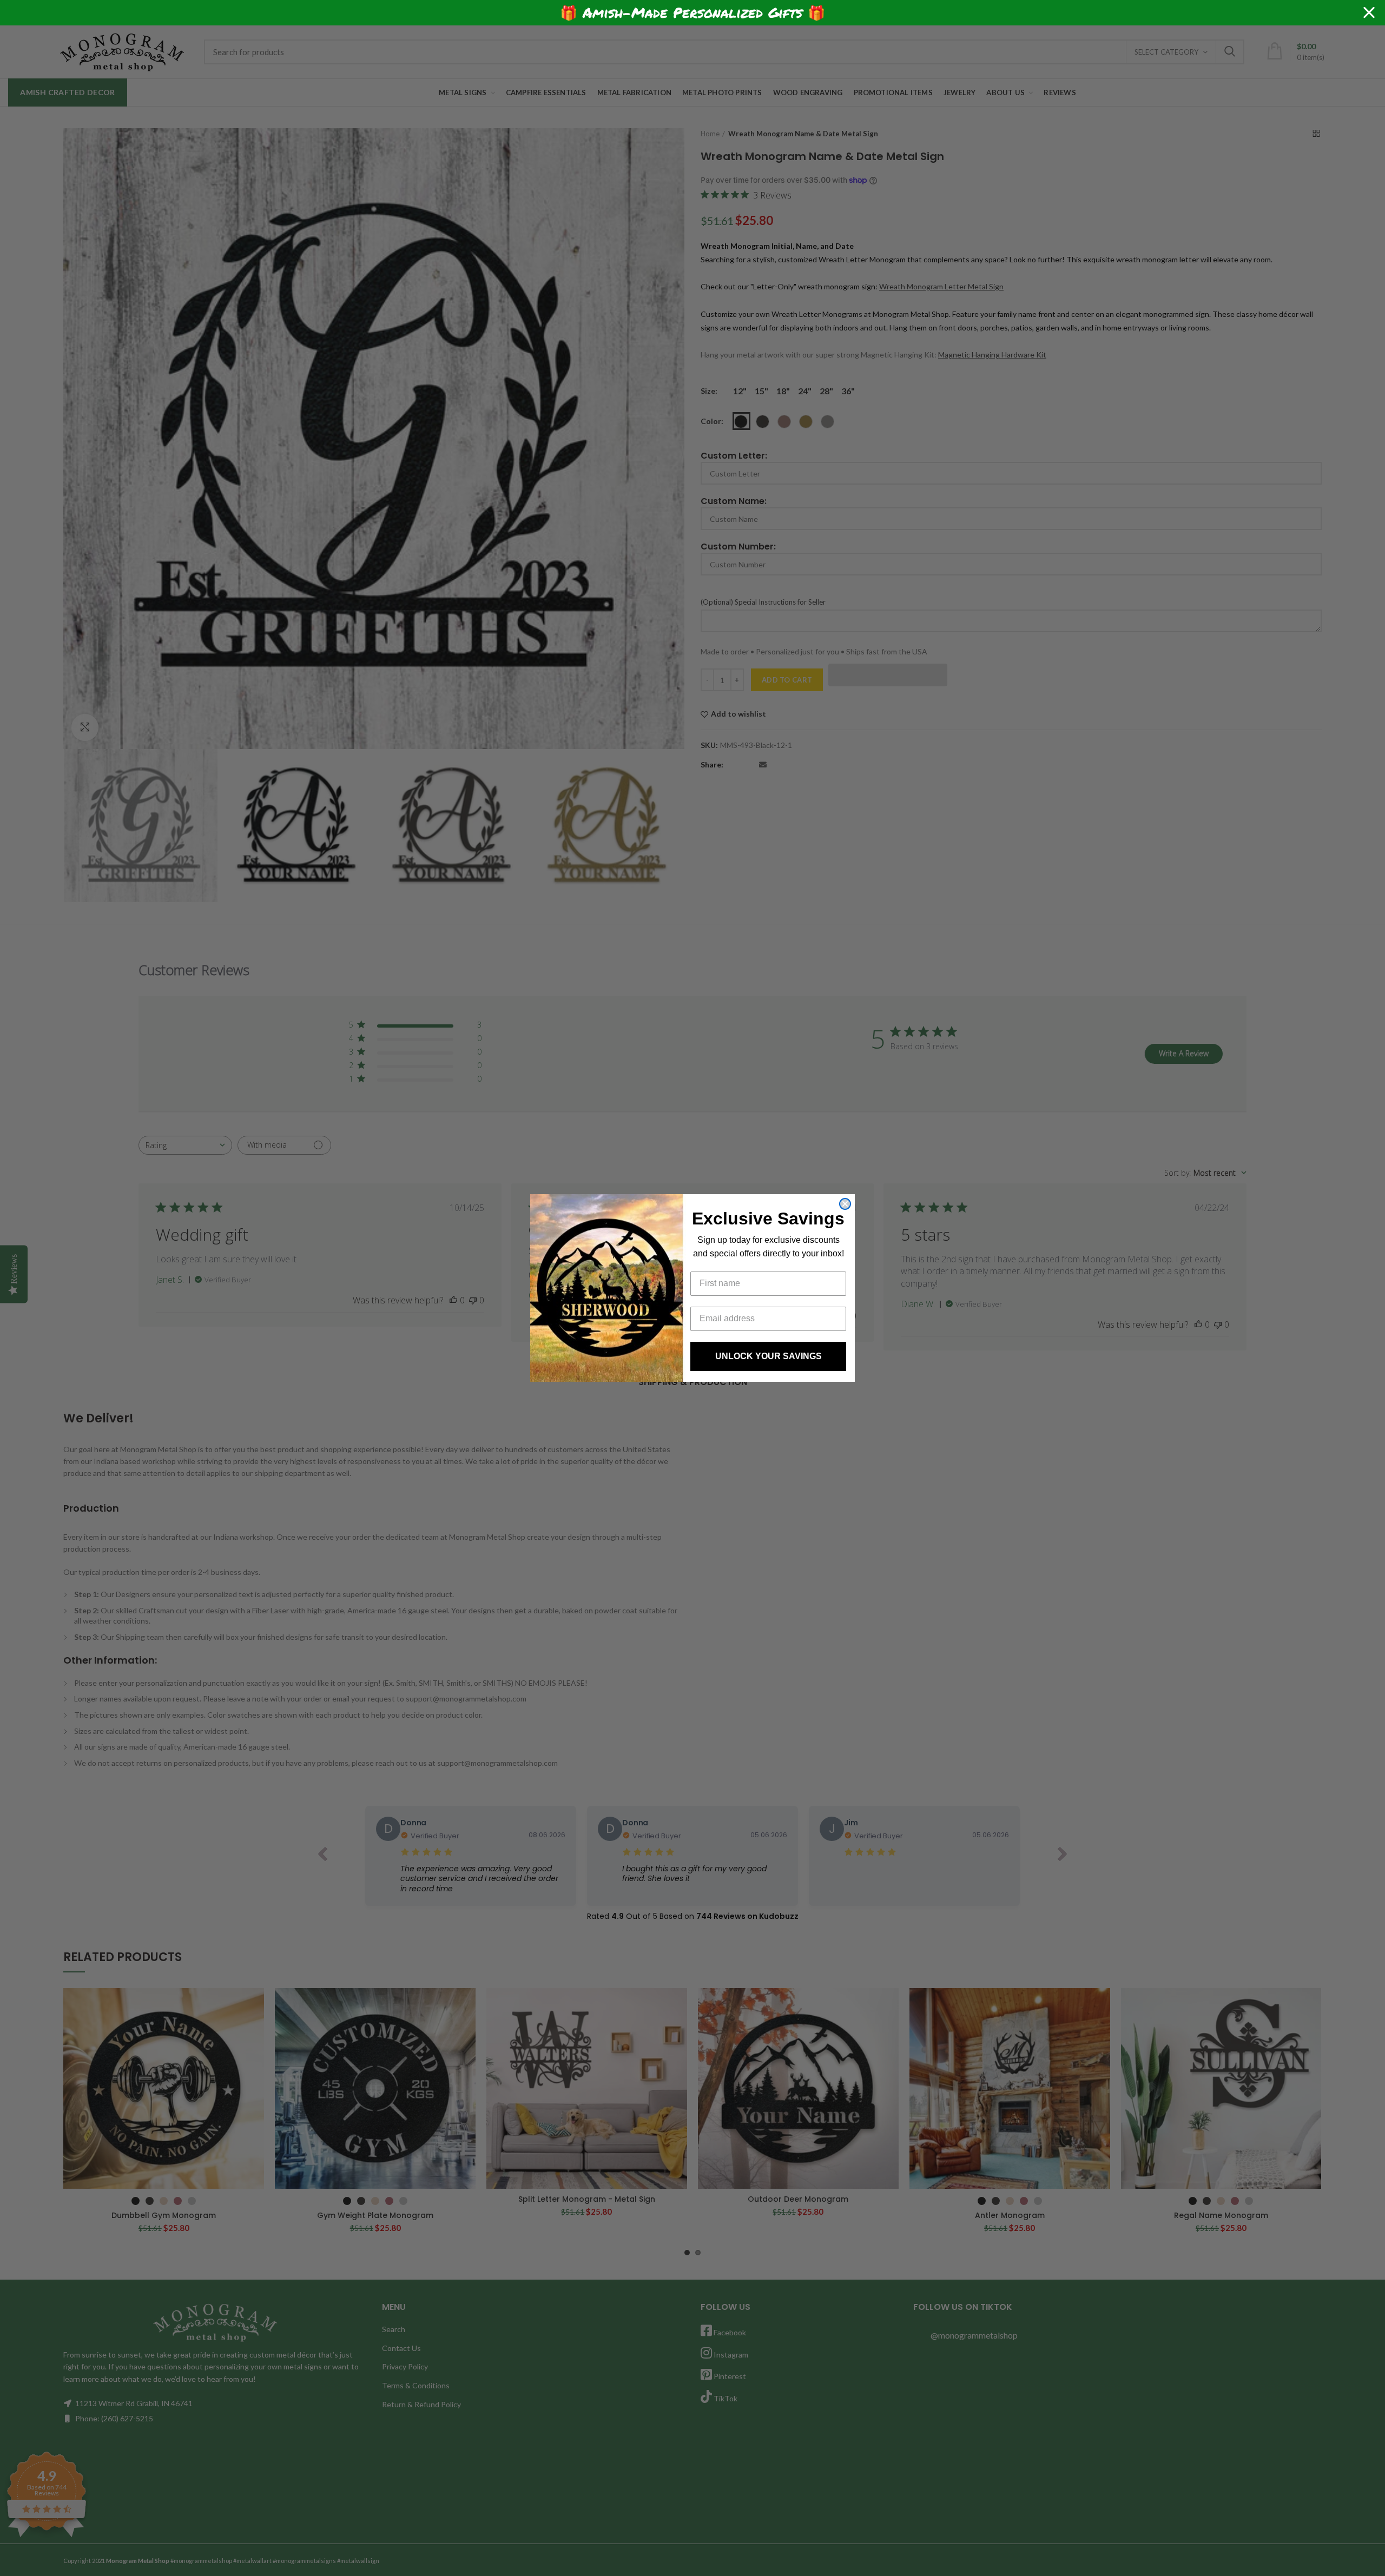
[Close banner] (1369, 13)
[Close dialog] (845, 1204)
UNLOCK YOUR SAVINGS (769, 1356)
